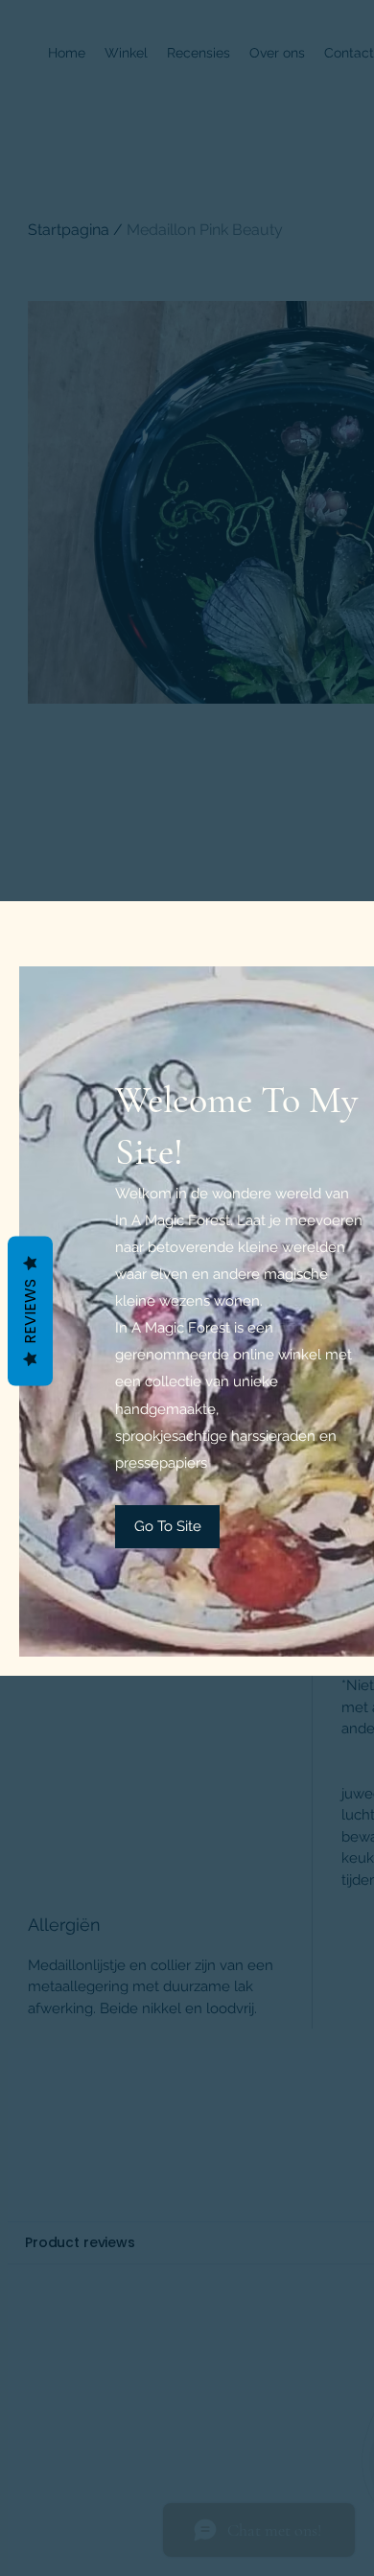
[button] (167, 1527)
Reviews (30, 1311)
